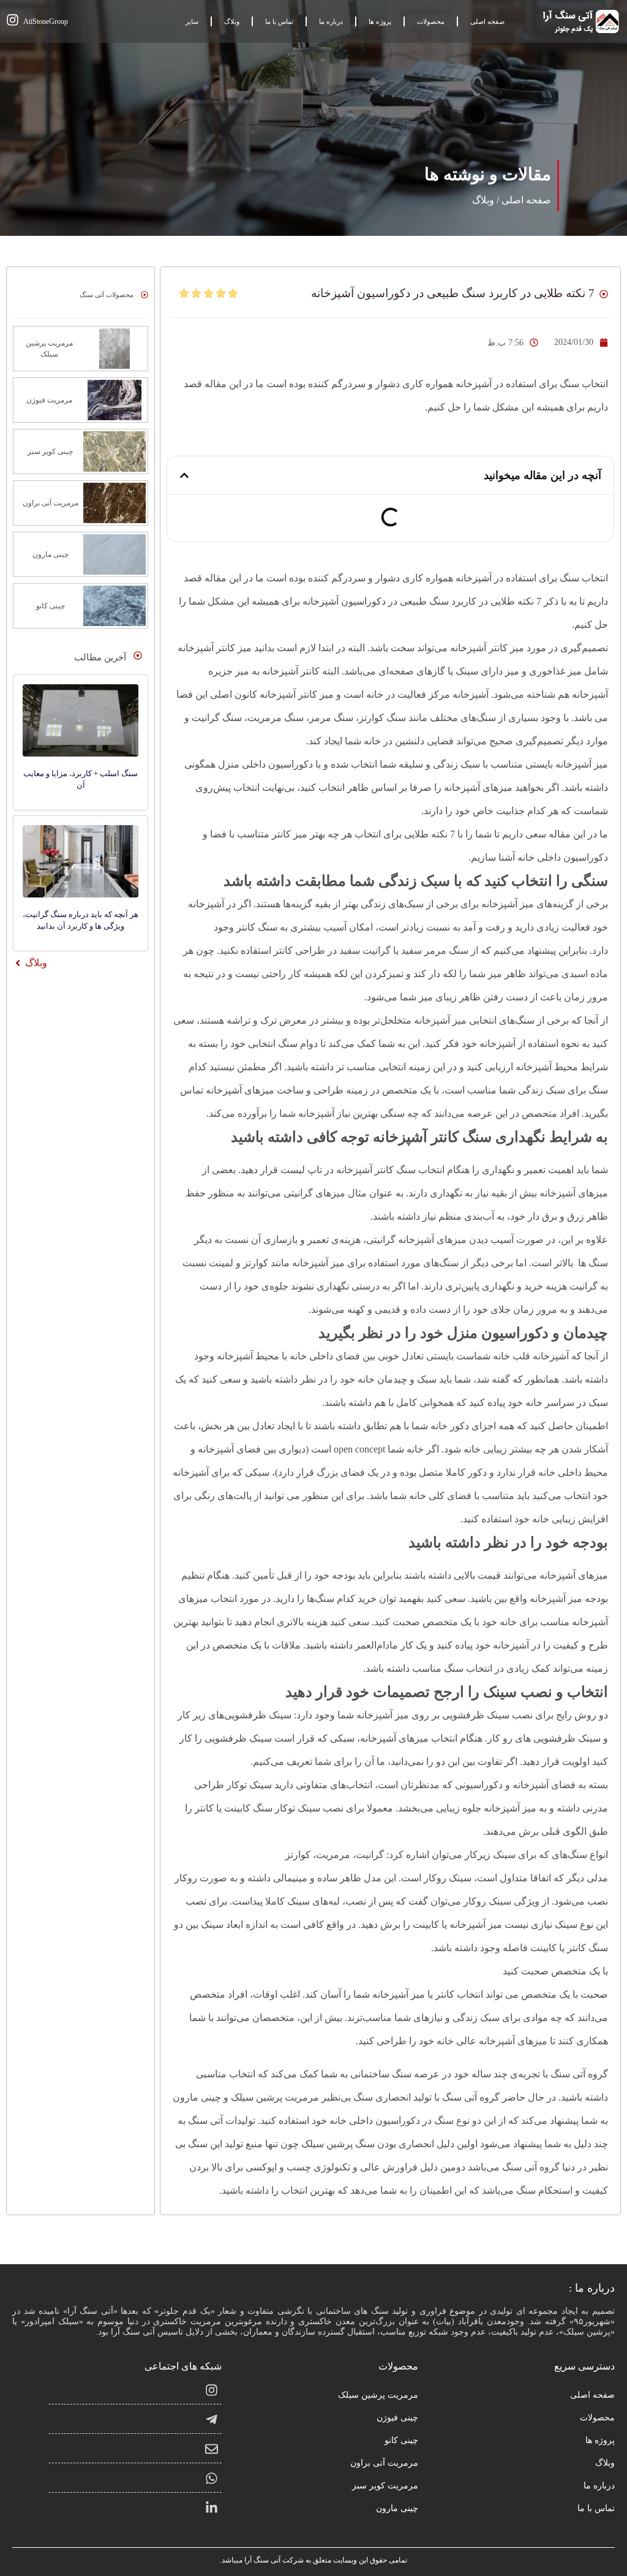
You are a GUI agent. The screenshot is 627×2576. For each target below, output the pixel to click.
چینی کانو (401, 2440)
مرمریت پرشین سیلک (378, 2395)
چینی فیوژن (397, 2418)
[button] (184, 475)
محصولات (431, 21)
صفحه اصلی (487, 21)
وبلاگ (232, 21)
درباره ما (331, 21)
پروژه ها (380, 21)
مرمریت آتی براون (384, 2463)
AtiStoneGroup (46, 21)
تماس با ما (279, 21)
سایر (192, 21)
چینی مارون (397, 2508)
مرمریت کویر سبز (385, 2486)
